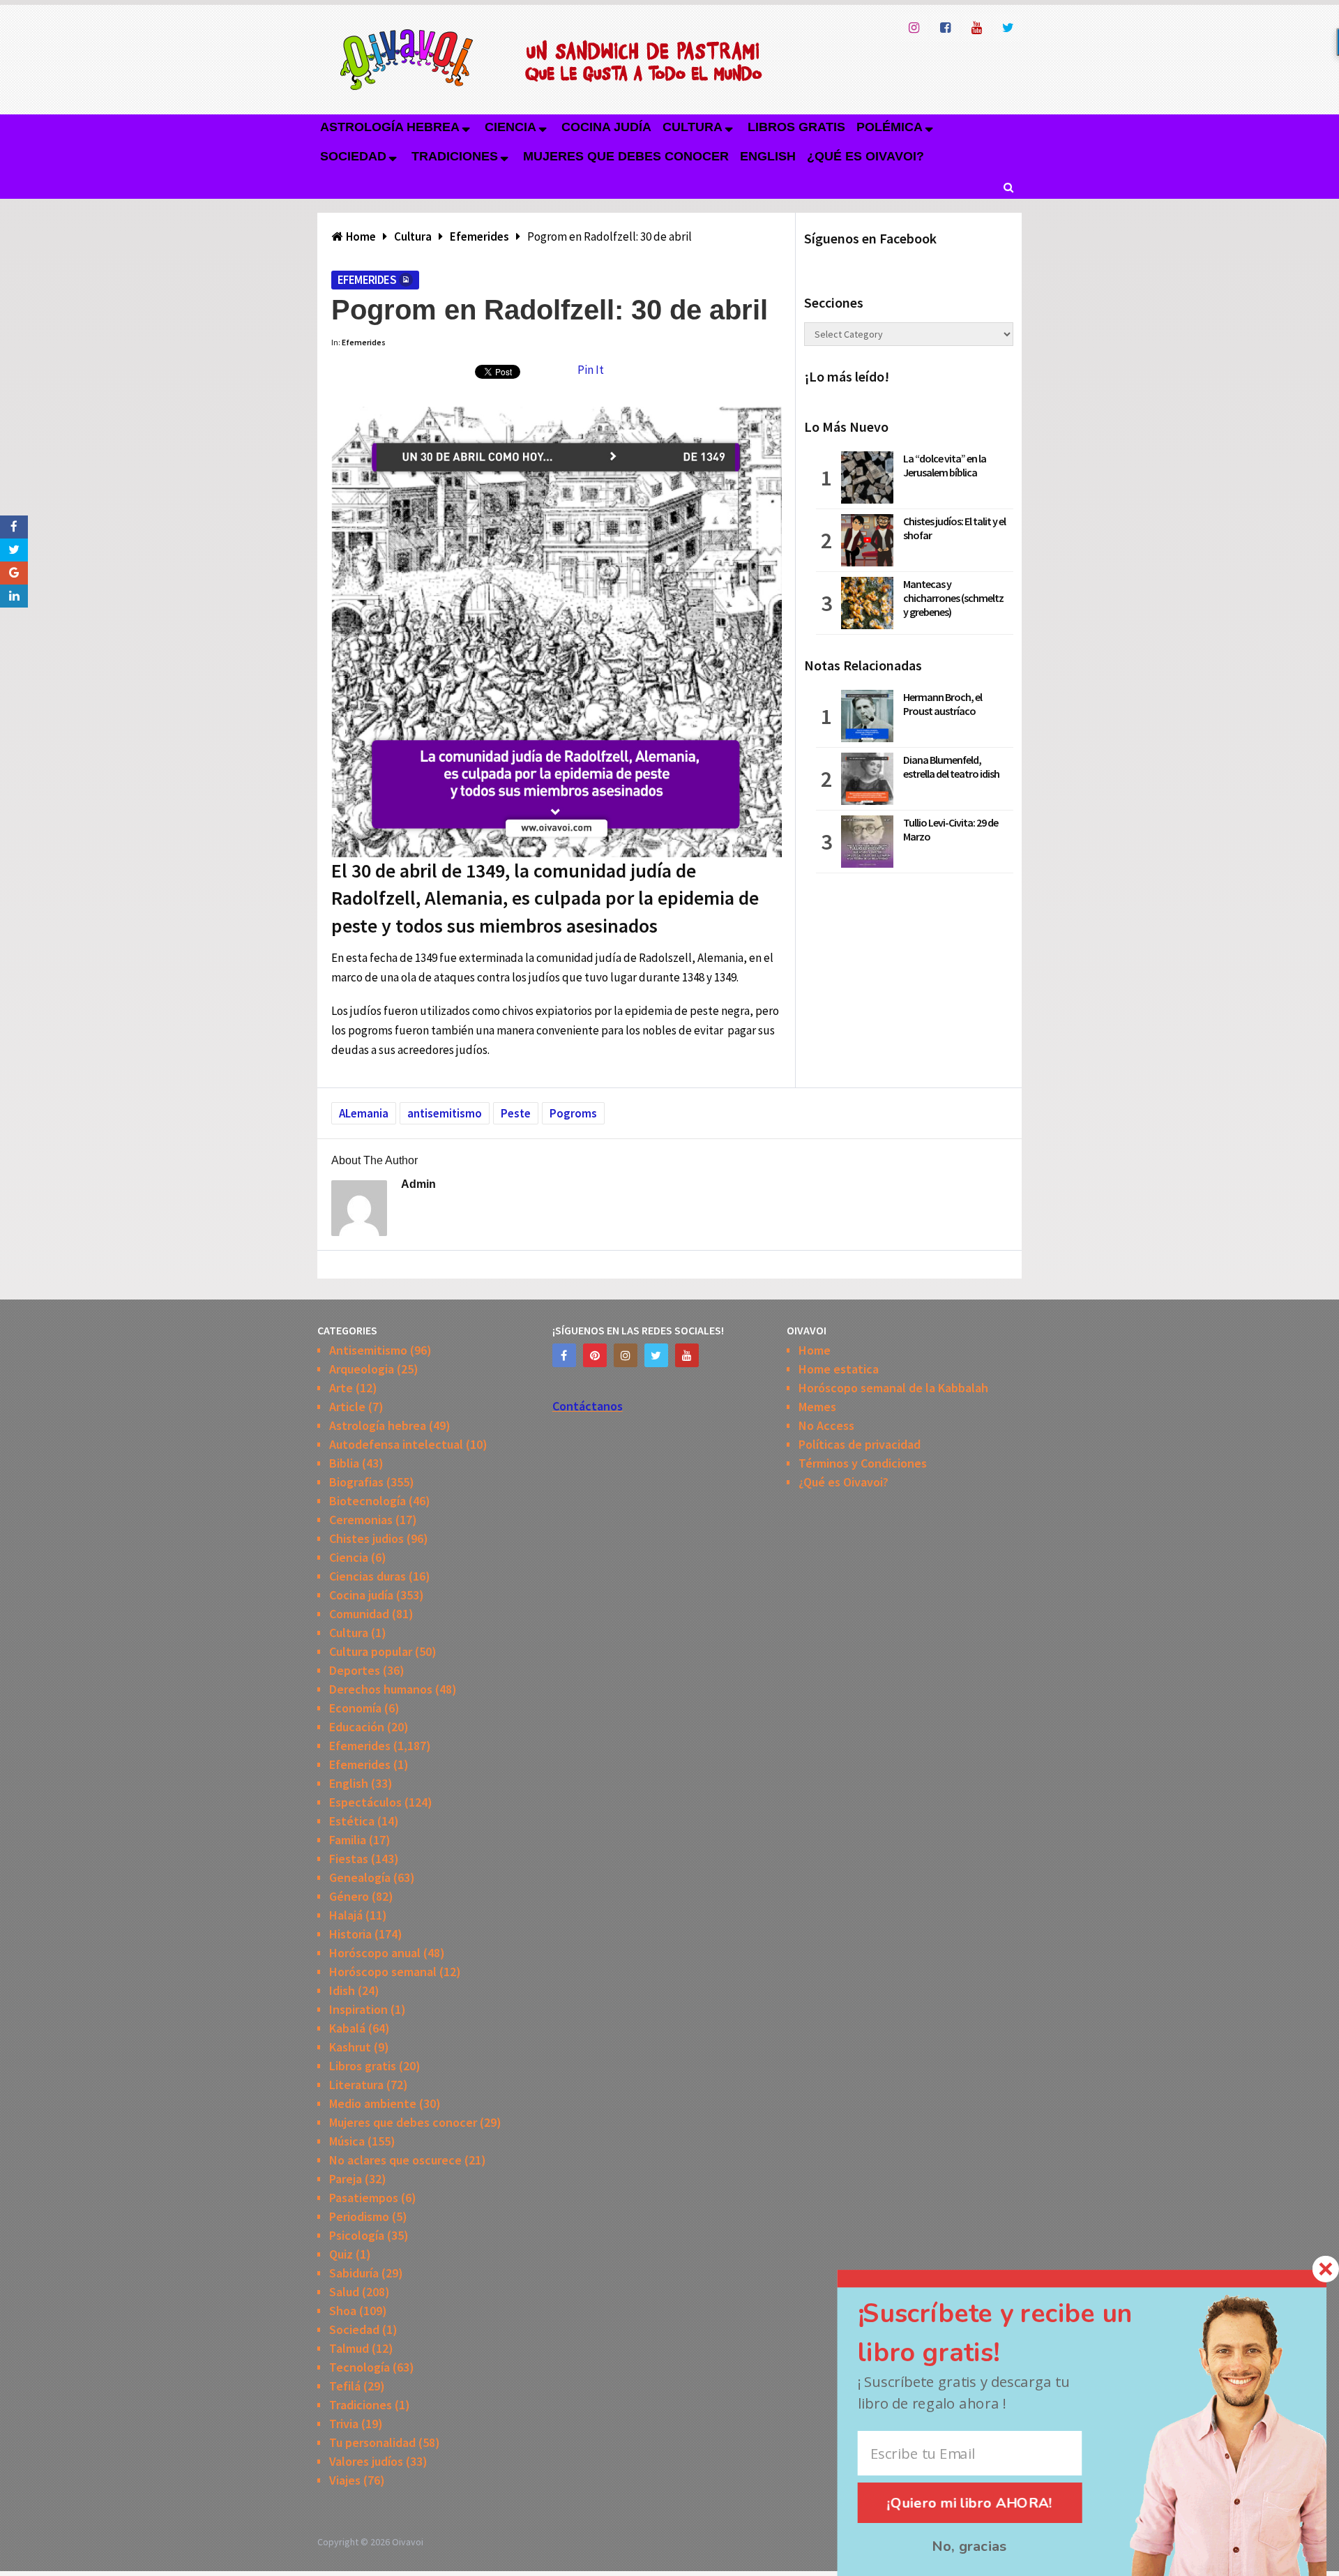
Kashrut (350, 2047)
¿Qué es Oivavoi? (865, 156)
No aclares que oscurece (395, 2160)
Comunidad (359, 1614)
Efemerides (367, 280)
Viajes (345, 2480)
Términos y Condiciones (863, 1463)
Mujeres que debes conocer (626, 156)
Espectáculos (365, 1802)
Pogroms (573, 1113)
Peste (516, 1113)
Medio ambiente (373, 2103)
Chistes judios (366, 1538)
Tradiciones (455, 156)
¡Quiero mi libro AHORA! (970, 2503)
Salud (344, 2292)
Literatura (356, 2085)
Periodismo (359, 2216)
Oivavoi (408, 2542)
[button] (1019, 2334)
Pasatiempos (364, 2198)
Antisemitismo (368, 1350)
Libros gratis (796, 127)
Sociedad (353, 156)
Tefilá (345, 2386)
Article (347, 1407)
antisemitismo (445, 1113)
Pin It (591, 370)
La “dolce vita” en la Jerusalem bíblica (945, 465)
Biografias (356, 1482)
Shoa (343, 2311)
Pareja (346, 2179)
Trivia (344, 2424)
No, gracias (969, 2547)
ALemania (364, 1113)
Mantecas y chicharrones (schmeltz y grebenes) (953, 598)
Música (347, 2141)
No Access (826, 1425)
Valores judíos (366, 2461)
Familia (348, 1840)
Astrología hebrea (390, 127)
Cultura (693, 127)
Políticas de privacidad (860, 1444)
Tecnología (360, 2367)
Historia (350, 1934)
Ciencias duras (368, 1576)
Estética (352, 1821)
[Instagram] (626, 1355)
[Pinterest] (595, 1355)
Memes (817, 1407)
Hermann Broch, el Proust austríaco (943, 704)
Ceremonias (361, 1520)
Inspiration (358, 2009)
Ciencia (510, 127)
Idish (342, 1990)
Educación (357, 1727)
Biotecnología (368, 1501)
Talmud (349, 2348)
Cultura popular (371, 1651)
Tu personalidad (372, 2442)
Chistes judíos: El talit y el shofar (954, 528)
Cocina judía (606, 127)
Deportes (355, 1670)
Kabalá (347, 2028)
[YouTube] (687, 1355)
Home (815, 1350)
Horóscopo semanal (383, 1972)
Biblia (344, 1463)
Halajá (346, 1915)
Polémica (890, 127)
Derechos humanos (381, 1689)
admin (418, 1184)
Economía (355, 1708)
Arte (341, 1388)
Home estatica (839, 1369)
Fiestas (349, 1859)
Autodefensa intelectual (396, 1444)
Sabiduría (354, 2273)
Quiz (341, 2254)
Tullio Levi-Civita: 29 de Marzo (951, 829)
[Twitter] (656, 1355)
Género (349, 1896)
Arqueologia (362, 1369)
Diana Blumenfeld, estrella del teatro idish (951, 767)
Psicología (357, 2235)
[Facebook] (564, 1355)
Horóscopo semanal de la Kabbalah (893, 1388)
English (768, 156)
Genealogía (360, 1877)
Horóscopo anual (375, 1953)
